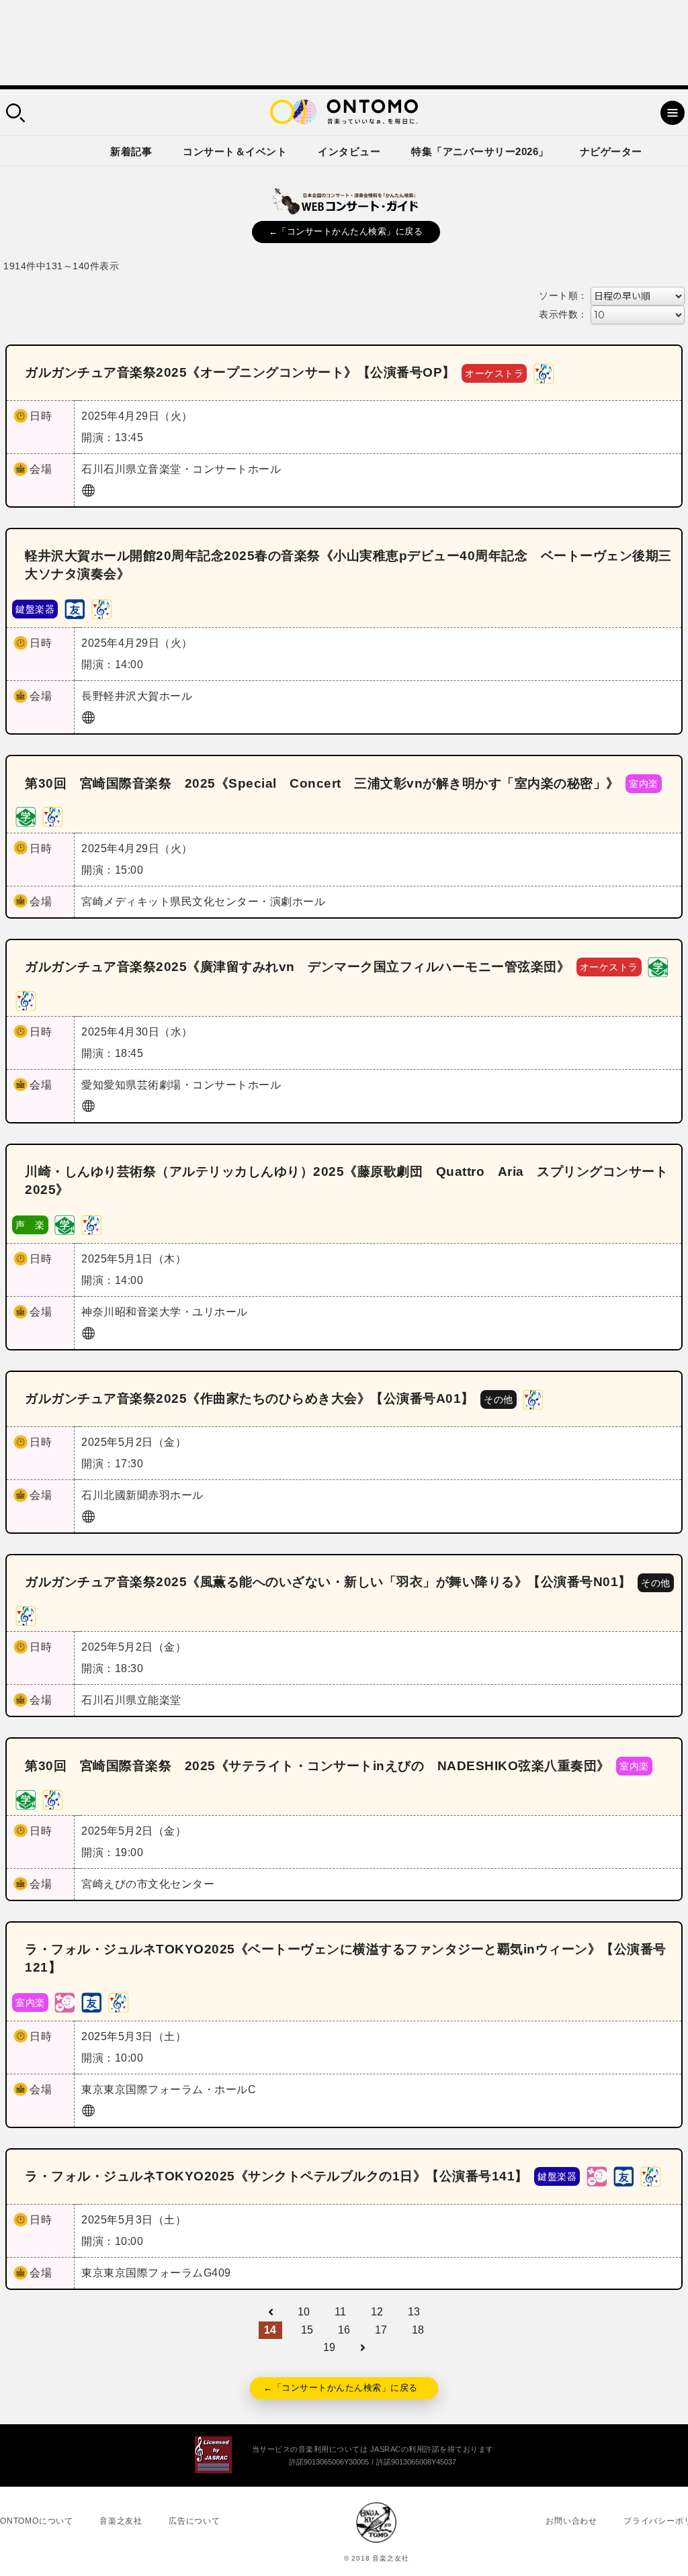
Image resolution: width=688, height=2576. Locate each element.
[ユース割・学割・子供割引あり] (26, 816)
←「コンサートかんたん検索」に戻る (346, 231)
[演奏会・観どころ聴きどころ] (75, 609)
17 (381, 2330)
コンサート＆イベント (235, 151)
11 (341, 2312)
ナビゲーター (611, 151)
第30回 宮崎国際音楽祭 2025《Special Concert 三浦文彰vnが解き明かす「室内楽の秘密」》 (322, 783)
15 (307, 2330)
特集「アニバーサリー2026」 (480, 151)
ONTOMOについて (37, 2521)
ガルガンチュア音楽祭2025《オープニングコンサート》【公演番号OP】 (240, 372)
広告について (195, 2521)
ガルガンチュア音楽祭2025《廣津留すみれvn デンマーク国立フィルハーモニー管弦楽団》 (297, 967)
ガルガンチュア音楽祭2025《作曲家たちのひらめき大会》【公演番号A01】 (250, 1398)
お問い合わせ (571, 2521)
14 (270, 2330)
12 (377, 2312)
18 (418, 2330)
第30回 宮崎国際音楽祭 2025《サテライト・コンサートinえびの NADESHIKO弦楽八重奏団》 (317, 1766)
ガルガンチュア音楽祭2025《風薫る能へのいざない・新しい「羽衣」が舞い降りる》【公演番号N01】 (328, 1582)
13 (414, 2312)
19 (330, 2347)
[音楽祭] (544, 372)
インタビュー (349, 151)
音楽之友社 (121, 2521)
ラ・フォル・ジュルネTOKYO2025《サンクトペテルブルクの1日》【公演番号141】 (276, 2176)
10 (304, 2312)
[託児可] (64, 2002)
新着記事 (131, 151)
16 (344, 2330)
